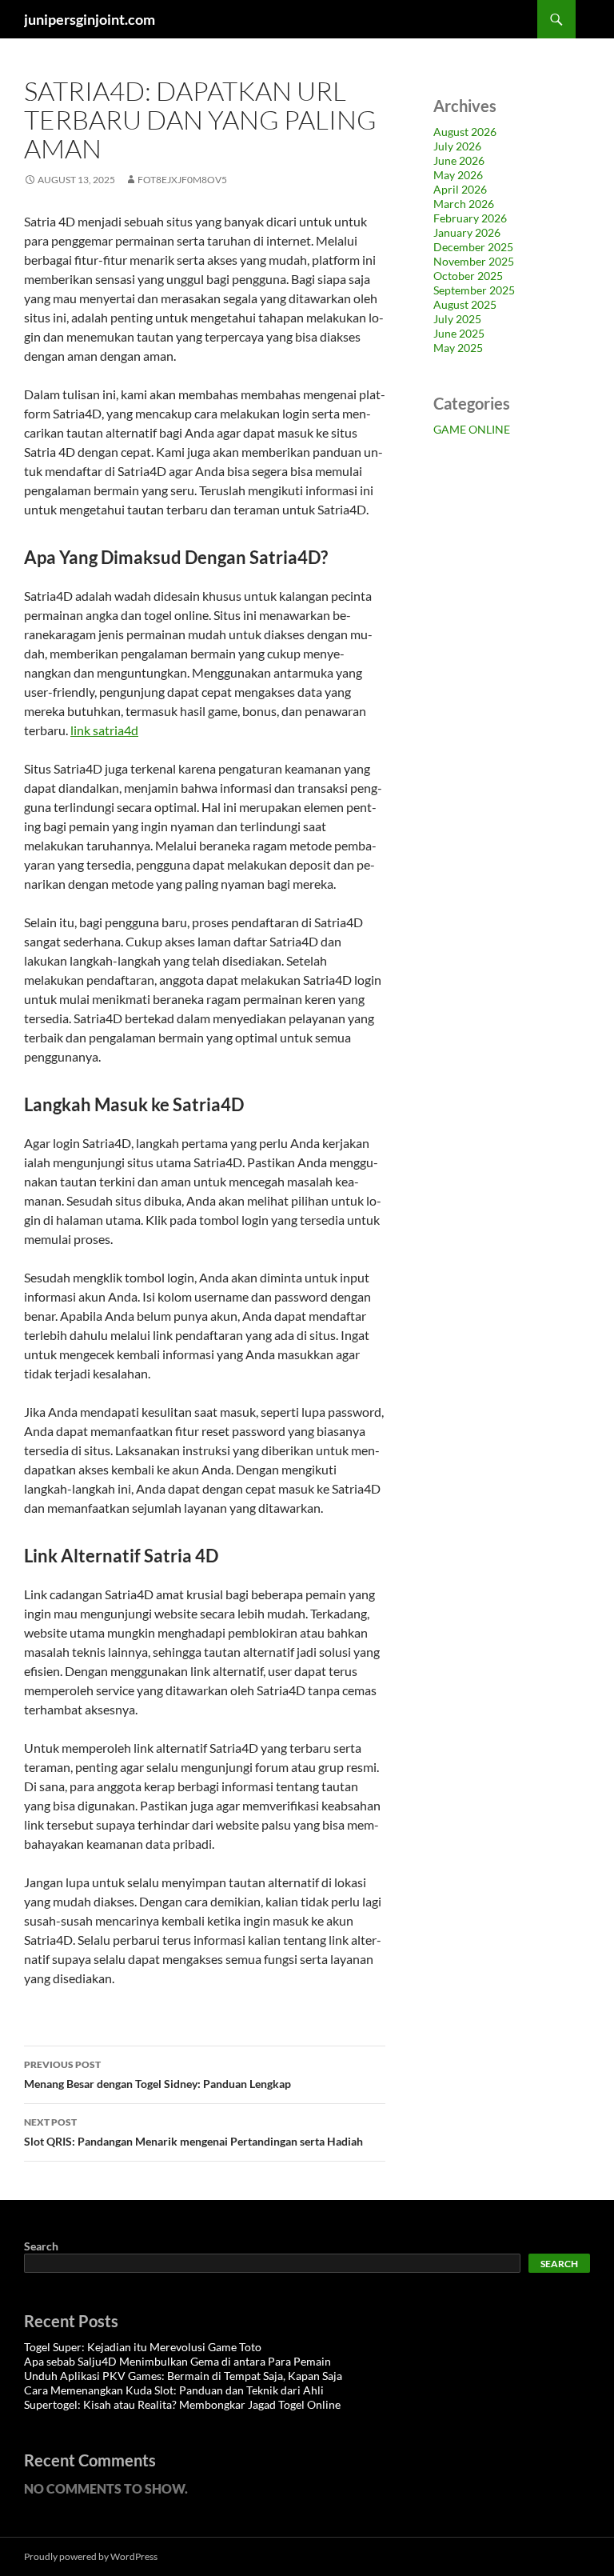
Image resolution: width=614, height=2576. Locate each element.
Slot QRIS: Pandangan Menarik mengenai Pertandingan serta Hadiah (193, 2132)
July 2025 (457, 319)
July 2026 (457, 146)
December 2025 (473, 247)
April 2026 (460, 189)
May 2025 (458, 348)
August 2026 (465, 132)
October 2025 (468, 276)
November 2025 (474, 261)
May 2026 (458, 175)
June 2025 (459, 333)
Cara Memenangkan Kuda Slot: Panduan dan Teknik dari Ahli (174, 2390)
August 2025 (465, 304)
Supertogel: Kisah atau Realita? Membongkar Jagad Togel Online (182, 2404)
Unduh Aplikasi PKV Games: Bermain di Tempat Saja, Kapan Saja (183, 2376)
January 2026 (467, 232)
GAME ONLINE (472, 429)
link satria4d (104, 730)
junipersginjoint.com (90, 19)
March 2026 (464, 204)
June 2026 (459, 160)
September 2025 (474, 290)
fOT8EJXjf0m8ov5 (182, 180)
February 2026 (470, 218)
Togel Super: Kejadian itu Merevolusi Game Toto (143, 2347)
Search (41, 2246)
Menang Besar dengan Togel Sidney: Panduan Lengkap (157, 2074)
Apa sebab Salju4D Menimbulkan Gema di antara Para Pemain (177, 2361)
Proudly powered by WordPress (91, 2556)
